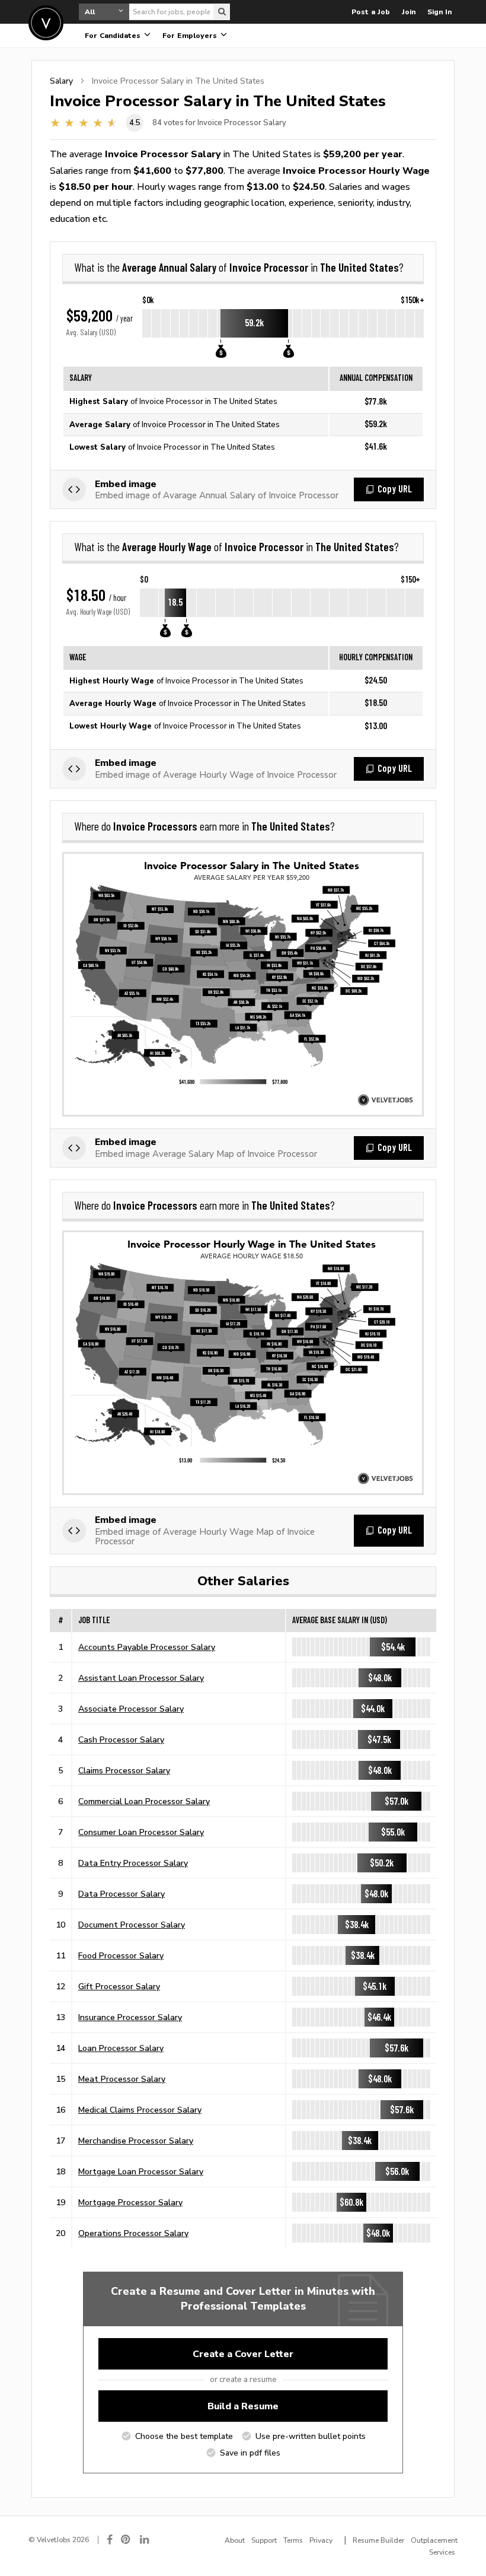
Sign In (439, 12)
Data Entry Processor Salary (133, 1863)
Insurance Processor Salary (130, 2017)
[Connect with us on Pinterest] (126, 2540)
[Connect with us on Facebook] (110, 2540)
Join (409, 12)
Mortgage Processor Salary (130, 2202)
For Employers (191, 36)
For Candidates (114, 36)
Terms (293, 2540)
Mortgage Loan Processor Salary (141, 2171)
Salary (61, 81)
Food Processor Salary (121, 1955)
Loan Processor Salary (121, 2048)
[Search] (222, 12)
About (235, 2540)
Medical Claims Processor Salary (140, 2110)
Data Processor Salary (121, 1894)
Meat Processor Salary (122, 2079)
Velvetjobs (46, 23)
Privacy (321, 2540)
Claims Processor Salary (124, 1770)
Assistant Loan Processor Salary (141, 1678)
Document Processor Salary (132, 1925)
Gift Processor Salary (119, 1986)
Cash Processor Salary (121, 1739)
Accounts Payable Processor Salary (147, 1647)
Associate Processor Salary (131, 1709)
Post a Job (371, 12)
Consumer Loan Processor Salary (141, 1832)
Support (264, 2540)
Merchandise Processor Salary (136, 2141)
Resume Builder (378, 2540)
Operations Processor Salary (133, 2233)
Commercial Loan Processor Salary (144, 1801)
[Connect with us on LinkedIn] (145, 2540)
